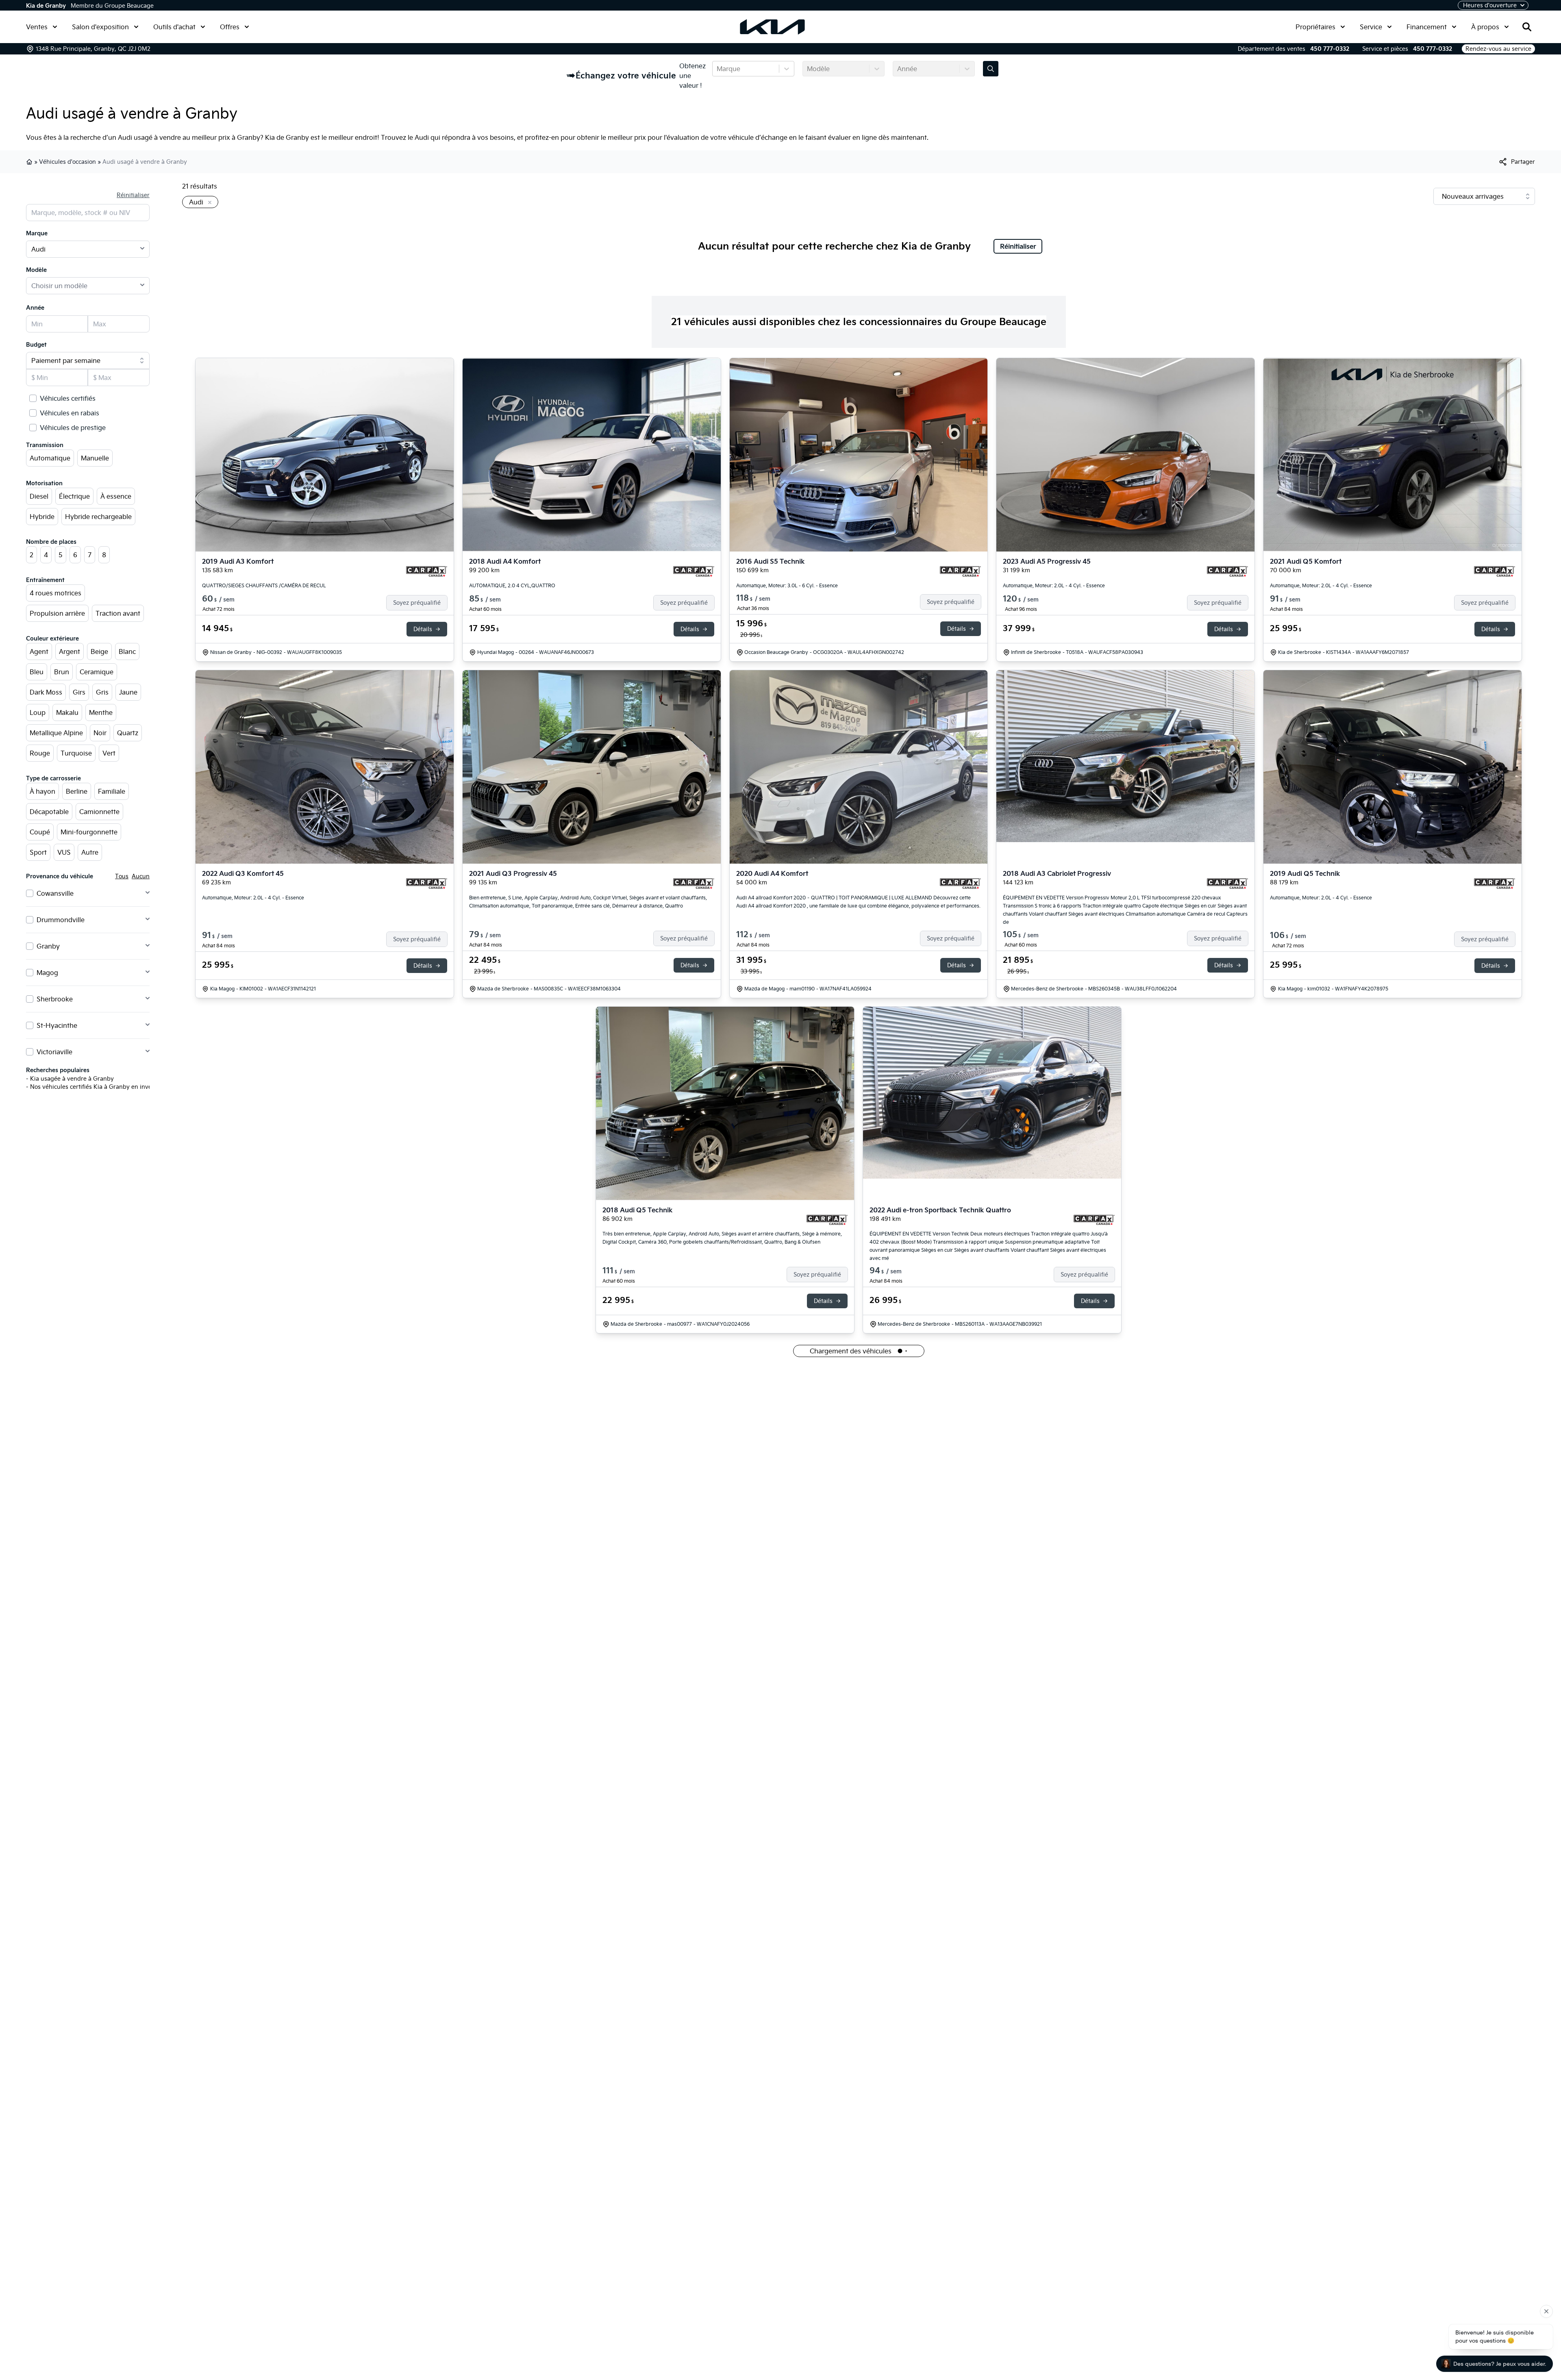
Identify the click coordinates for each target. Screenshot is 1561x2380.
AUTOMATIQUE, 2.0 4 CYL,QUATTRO (512, 585)
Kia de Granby (46, 6)
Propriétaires (1315, 27)
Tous (122, 876)
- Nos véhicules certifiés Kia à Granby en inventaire (97, 1087)
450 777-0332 (1330, 49)
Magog (47, 973)
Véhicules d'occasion (67, 162)
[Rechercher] (1527, 27)
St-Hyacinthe (57, 1025)
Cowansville (55, 893)
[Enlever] (208, 203)
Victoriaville (54, 1052)
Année (35, 308)
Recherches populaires (58, 1070)
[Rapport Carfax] (427, 571)
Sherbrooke (55, 999)
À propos (1485, 27)
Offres (230, 27)
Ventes (37, 27)
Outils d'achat (174, 27)
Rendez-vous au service (1498, 49)
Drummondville (61, 920)
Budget (36, 345)
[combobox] (717, 69)
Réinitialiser (133, 195)
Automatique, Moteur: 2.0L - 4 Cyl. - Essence (1054, 585)
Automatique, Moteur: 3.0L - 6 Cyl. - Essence (787, 585)
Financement (1427, 27)
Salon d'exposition (100, 27)
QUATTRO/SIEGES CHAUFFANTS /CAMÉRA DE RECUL (264, 585)
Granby (48, 946)
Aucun (141, 876)
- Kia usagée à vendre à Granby (70, 1079)
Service (1371, 27)
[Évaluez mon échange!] (991, 69)
